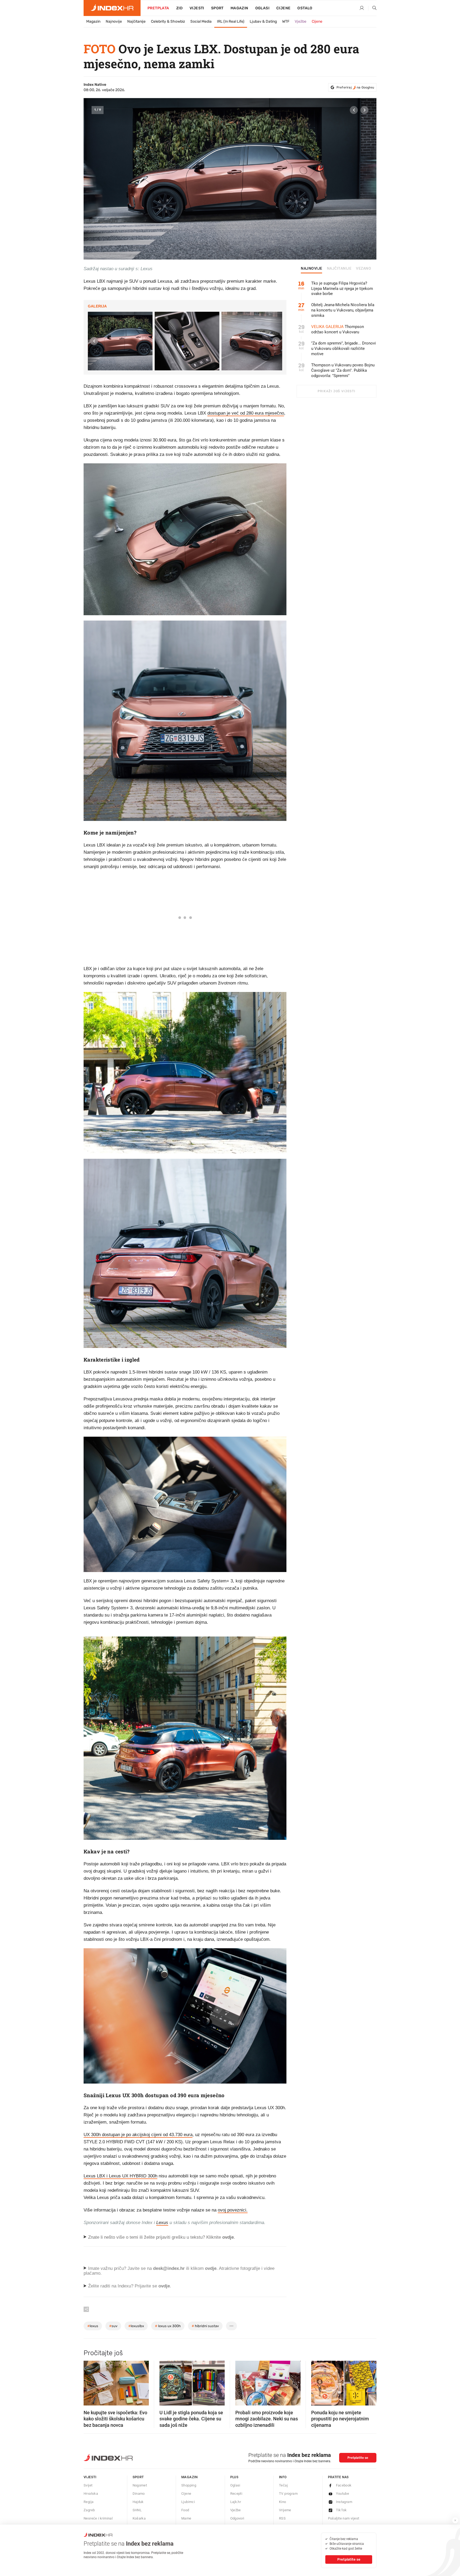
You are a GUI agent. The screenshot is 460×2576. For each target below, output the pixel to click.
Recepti (236, 2494)
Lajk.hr (236, 2502)
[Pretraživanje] (372, 8)
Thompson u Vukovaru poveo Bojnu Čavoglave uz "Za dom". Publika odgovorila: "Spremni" (343, 370)
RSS (282, 2518)
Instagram (344, 2502)
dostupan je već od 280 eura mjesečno (246, 413)
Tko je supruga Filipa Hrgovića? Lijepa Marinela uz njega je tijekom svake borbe (342, 289)
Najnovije (114, 21)
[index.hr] (112, 8)
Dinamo (139, 2494)
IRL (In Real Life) (231, 21)
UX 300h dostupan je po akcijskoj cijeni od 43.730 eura (138, 2135)
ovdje (211, 2268)
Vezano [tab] (364, 269)
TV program (288, 2494)
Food (185, 2510)
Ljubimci (188, 2502)
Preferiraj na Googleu (355, 87)
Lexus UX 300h (168, 2326)
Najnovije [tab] (312, 269)
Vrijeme (285, 2510)
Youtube (343, 2494)
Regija (89, 2502)
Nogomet (140, 2485)
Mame (186, 2518)
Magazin (93, 21)
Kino (283, 2502)
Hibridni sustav (205, 2326)
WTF (286, 21)
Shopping (189, 2485)
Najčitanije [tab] (339, 269)
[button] (354, 110)
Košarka (139, 2518)
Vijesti (197, 8)
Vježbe (301, 21)
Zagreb (89, 2510)
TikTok (341, 2510)
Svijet (88, 2485)
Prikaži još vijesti (336, 391)
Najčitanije (136, 21)
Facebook (344, 2485)
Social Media (201, 21)
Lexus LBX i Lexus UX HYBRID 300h (120, 2176)
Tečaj (283, 2485)
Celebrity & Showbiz (168, 21)
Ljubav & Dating (263, 21)
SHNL (137, 2510)
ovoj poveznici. (233, 2210)
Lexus (162, 2223)
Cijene (283, 8)
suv (113, 2326)
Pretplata (158, 8)
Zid (179, 8)
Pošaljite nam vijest (344, 2518)
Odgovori (237, 2518)
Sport (217, 8)
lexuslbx (136, 2326)
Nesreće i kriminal (98, 2518)
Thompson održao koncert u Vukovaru (338, 329)
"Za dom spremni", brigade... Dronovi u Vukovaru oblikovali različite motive (344, 349)
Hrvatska (91, 2494)
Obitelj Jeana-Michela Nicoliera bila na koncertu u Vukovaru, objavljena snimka (343, 310)
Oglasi (262, 8)
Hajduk (138, 2502)
